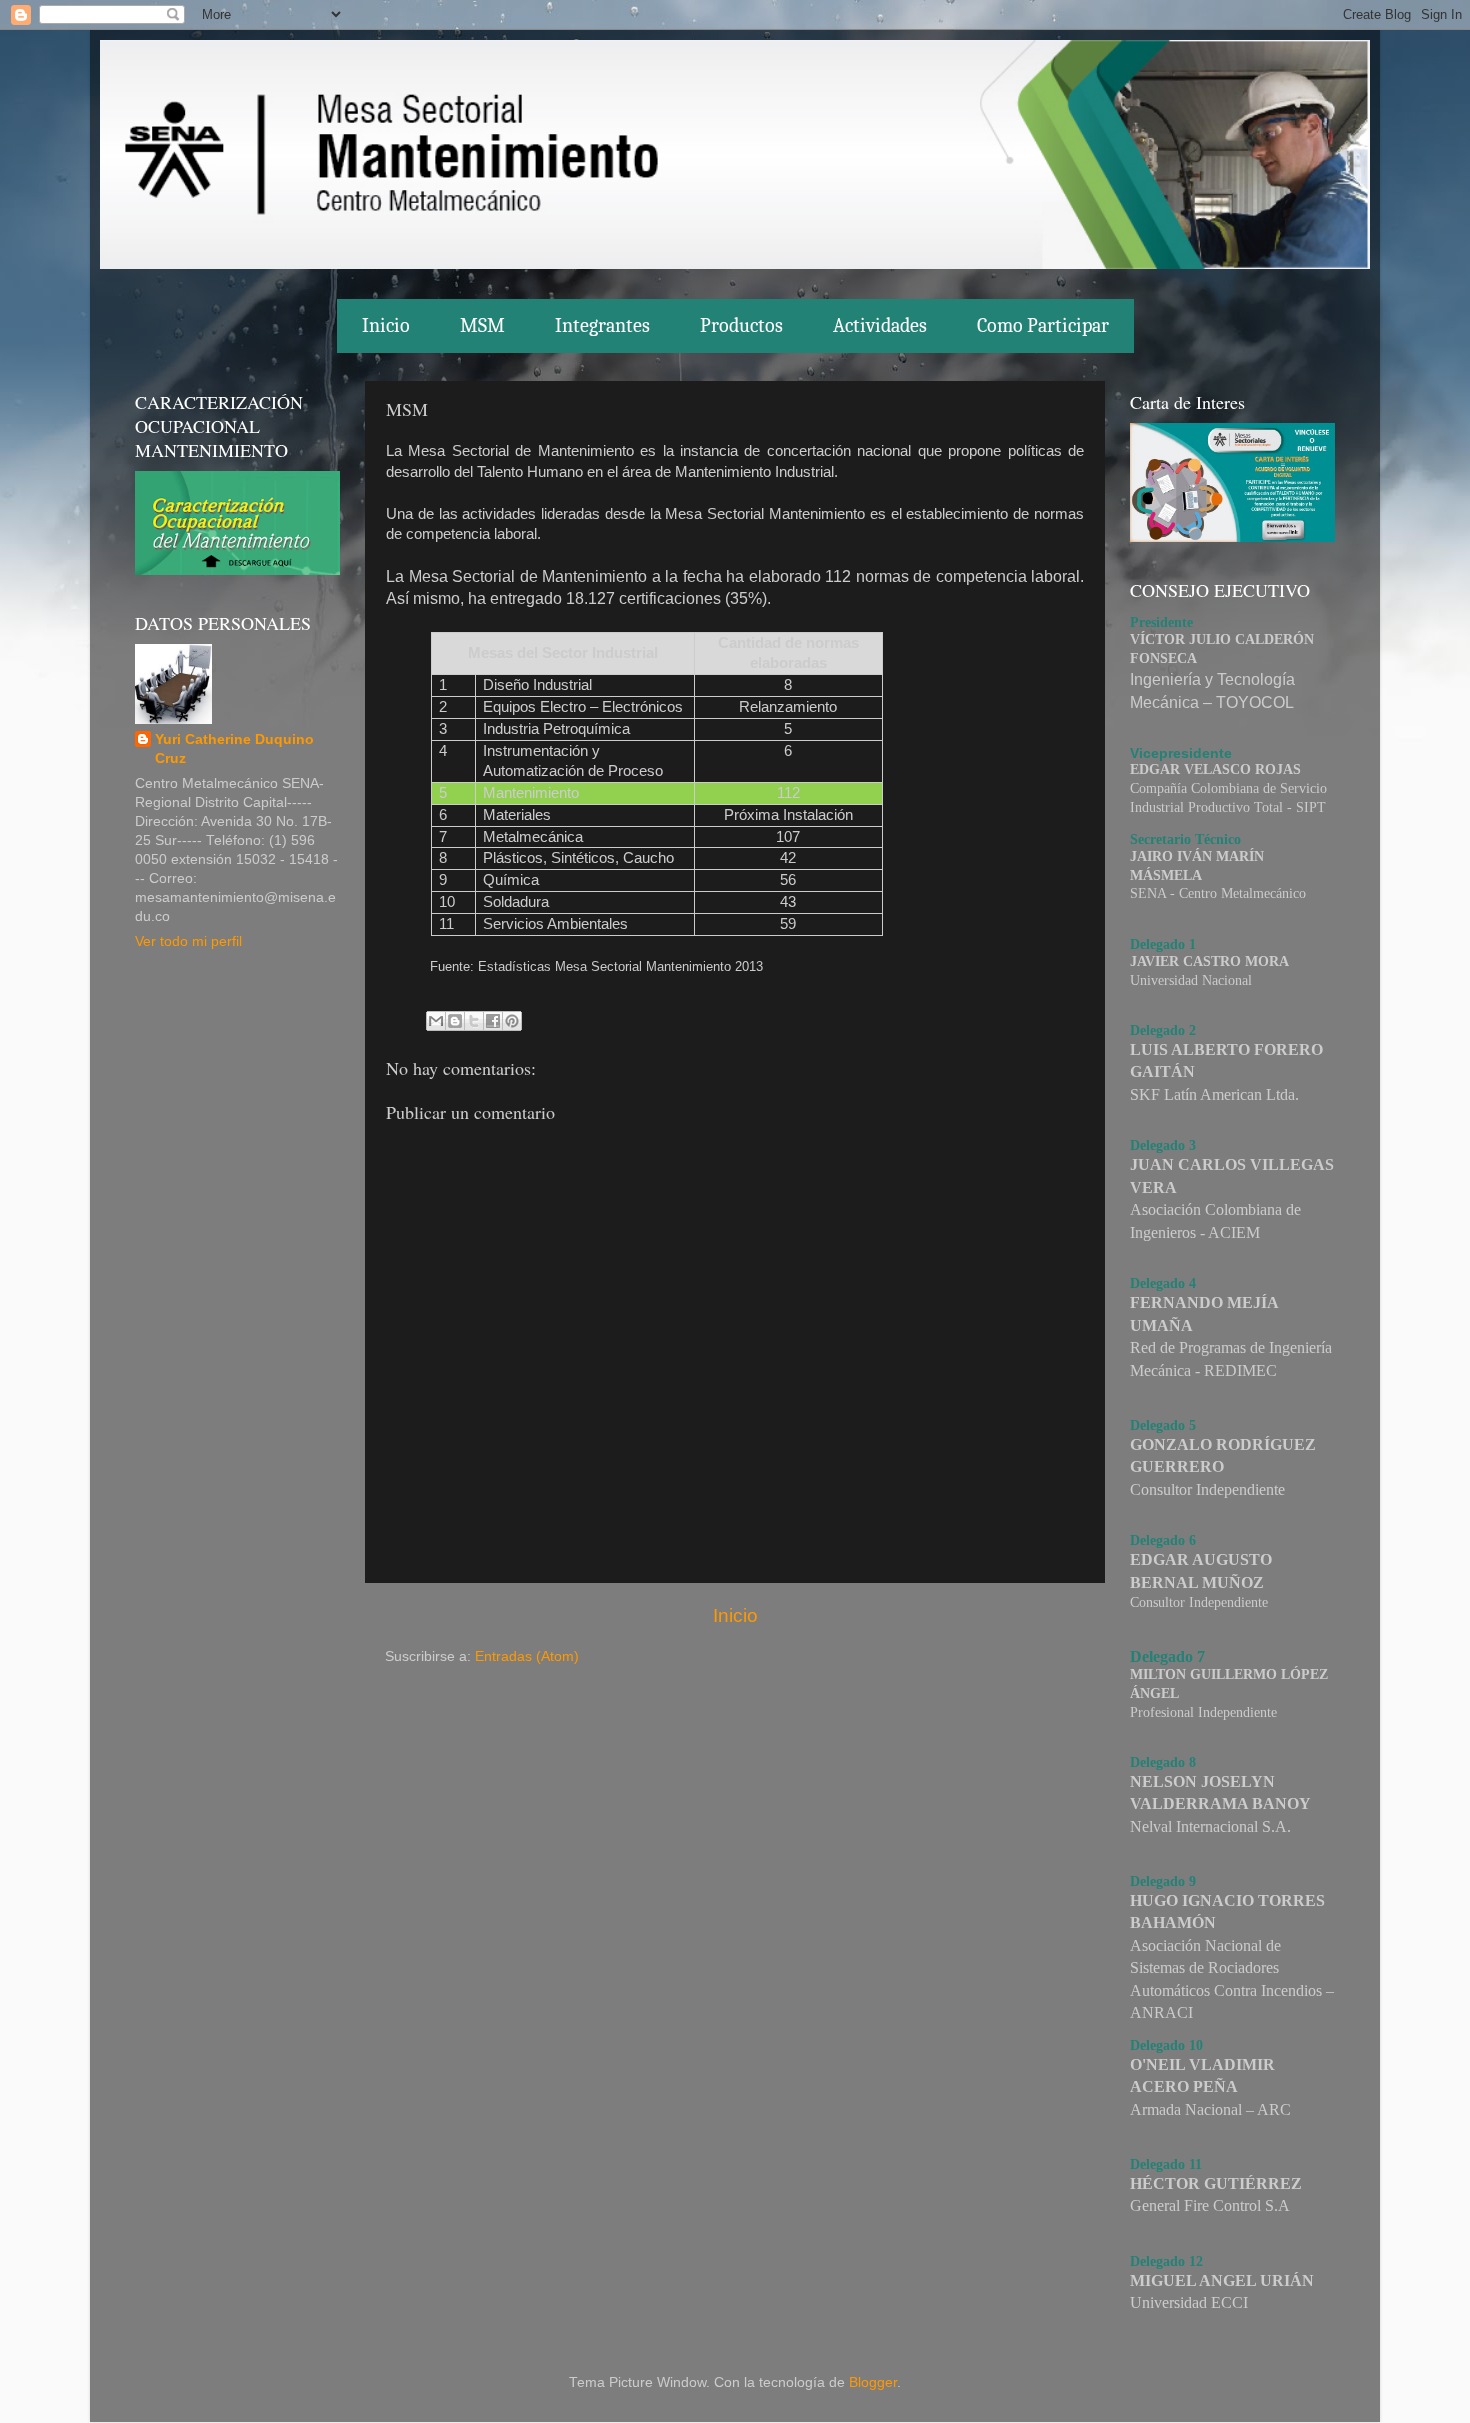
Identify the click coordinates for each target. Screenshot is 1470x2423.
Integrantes (602, 325)
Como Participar (1043, 325)
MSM (482, 325)
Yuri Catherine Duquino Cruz (234, 749)
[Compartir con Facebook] (493, 1021)
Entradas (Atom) (527, 1656)
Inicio (386, 325)
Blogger (873, 2382)
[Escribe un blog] (455, 1021)
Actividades (880, 325)
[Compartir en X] (474, 1021)
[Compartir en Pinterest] (512, 1021)
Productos (741, 325)
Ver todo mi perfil (188, 941)
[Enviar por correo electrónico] (436, 1021)
